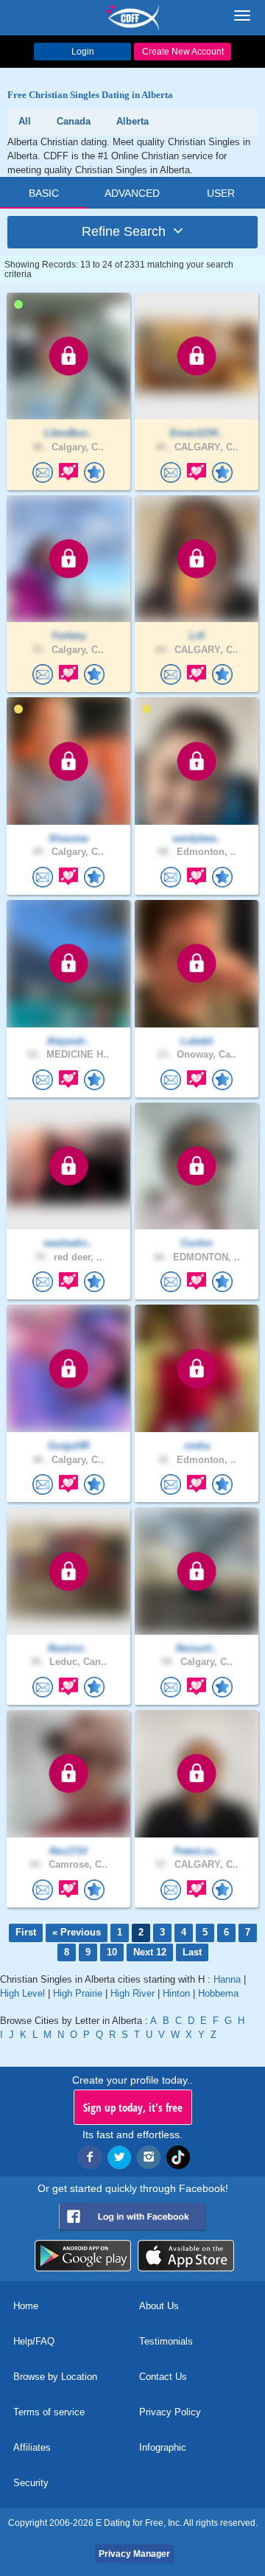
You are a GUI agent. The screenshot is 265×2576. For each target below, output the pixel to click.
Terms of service (49, 2412)
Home (26, 2306)
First (26, 1932)
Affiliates (32, 2447)
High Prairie (78, 1993)
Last (192, 1952)
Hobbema (218, 1993)
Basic (44, 193)
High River (132, 1993)
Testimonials (166, 2341)
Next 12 (150, 1952)
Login (83, 52)
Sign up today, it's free (133, 2107)
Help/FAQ (34, 2341)
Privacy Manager (134, 2554)
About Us (159, 2306)
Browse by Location (55, 2377)
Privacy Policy (170, 2412)
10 (112, 1952)
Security (31, 2483)
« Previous (77, 1932)
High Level (22, 1993)
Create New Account (183, 52)
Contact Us (163, 2377)
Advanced (132, 193)
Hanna (227, 1979)
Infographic (163, 2447)
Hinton (176, 1993)
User (221, 193)
